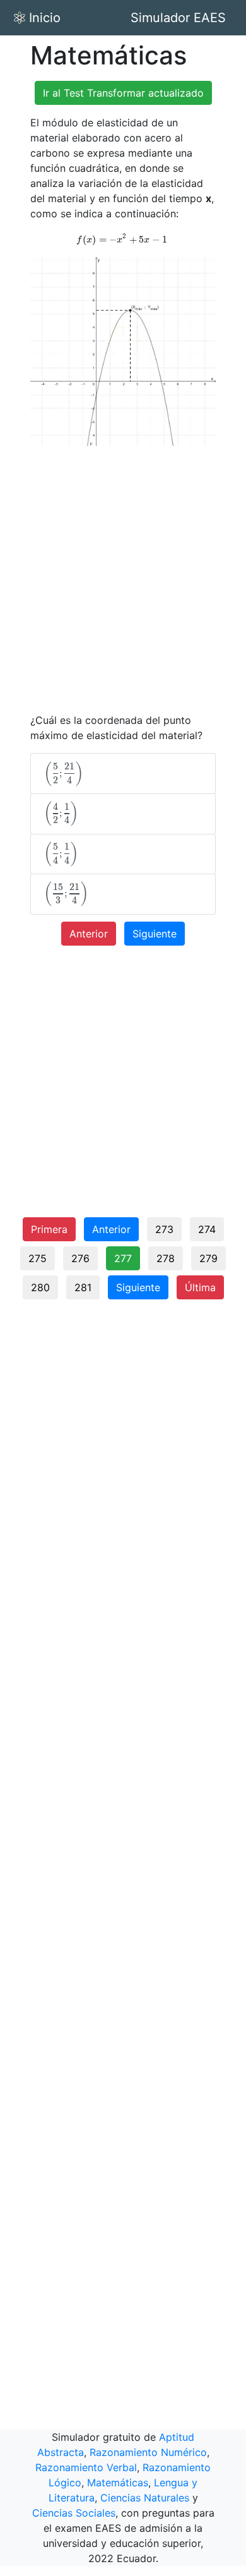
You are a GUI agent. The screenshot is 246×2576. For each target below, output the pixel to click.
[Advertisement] (123, 579)
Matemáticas (118, 2483)
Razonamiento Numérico (148, 2452)
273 (164, 1229)
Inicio (45, 18)
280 (40, 1287)
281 (83, 1287)
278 (166, 1258)
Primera (49, 1229)
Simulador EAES (178, 18)
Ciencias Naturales (145, 2498)
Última (200, 1287)
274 (207, 1229)
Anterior (89, 934)
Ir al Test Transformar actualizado (123, 93)
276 (80, 1258)
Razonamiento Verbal (86, 2467)
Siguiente (155, 934)
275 (38, 1258)
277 (123, 1258)
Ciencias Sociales (74, 2513)
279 (208, 1258)
